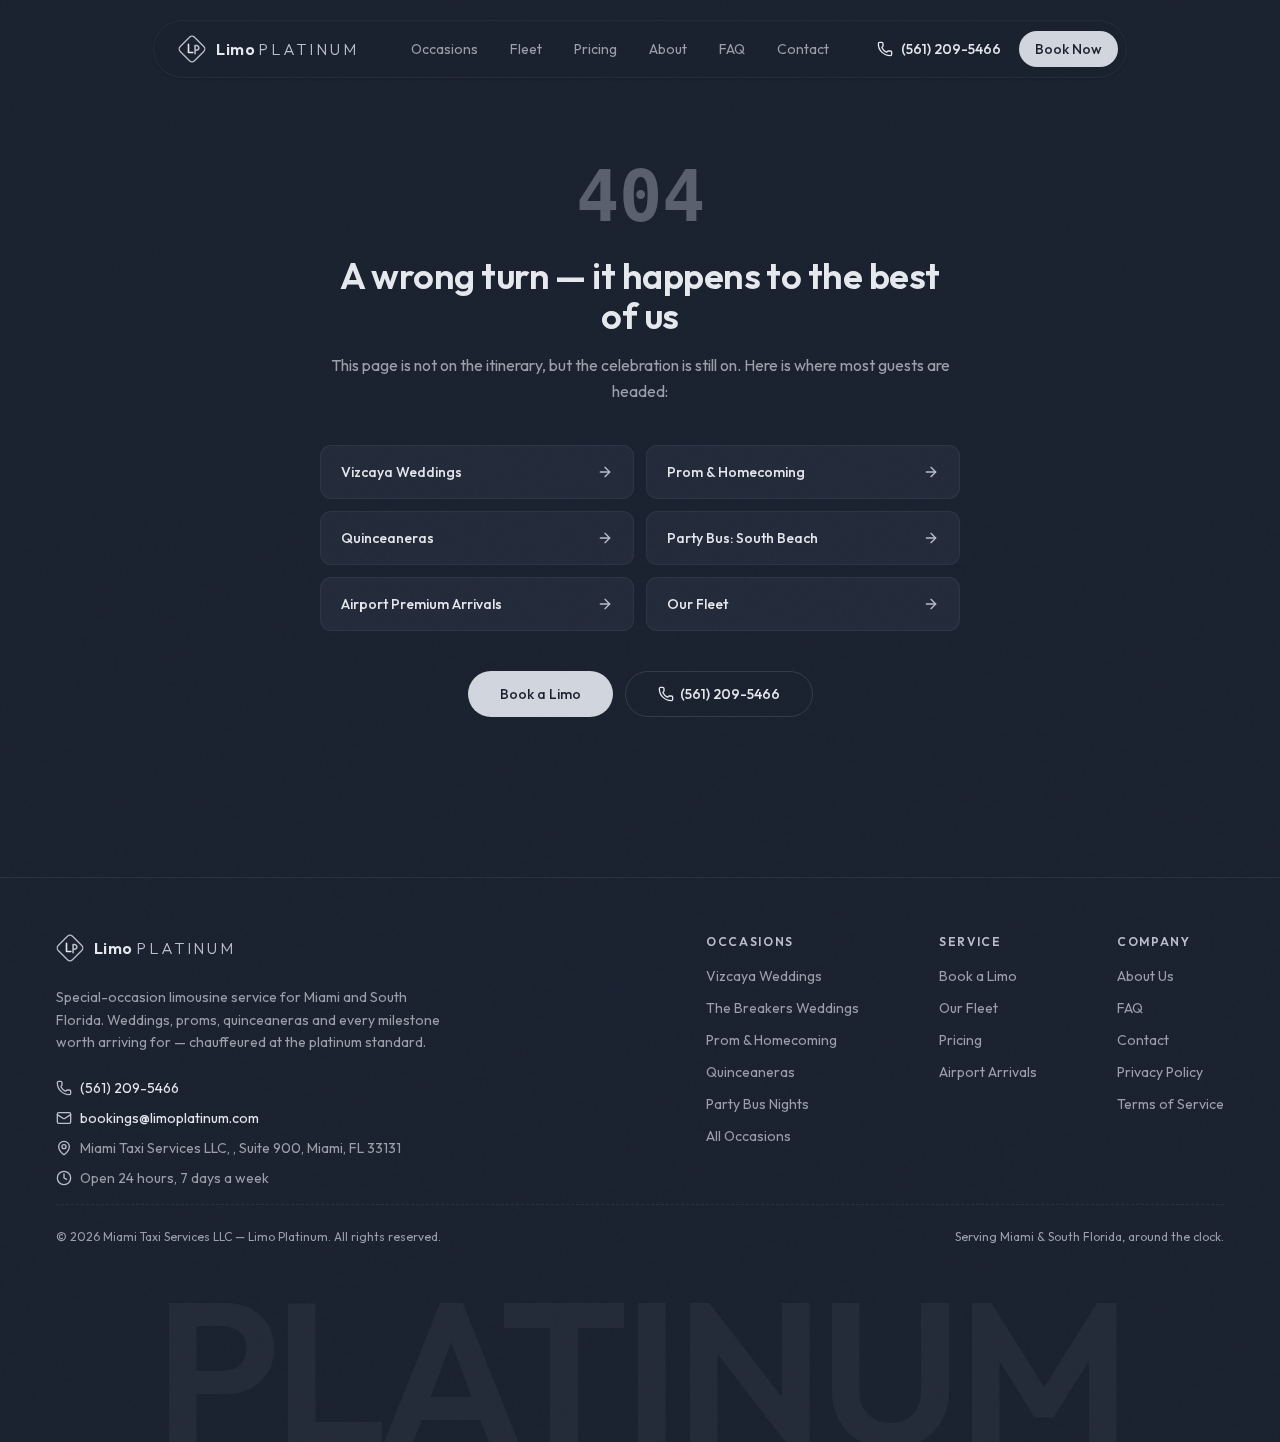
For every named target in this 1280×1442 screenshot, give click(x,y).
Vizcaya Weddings (401, 472)
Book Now (1068, 49)
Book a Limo (540, 694)
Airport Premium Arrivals (421, 604)
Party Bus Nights (757, 1104)
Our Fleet (697, 604)
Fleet (526, 49)
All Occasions (748, 1136)
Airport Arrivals (988, 1072)
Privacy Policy (1160, 1072)
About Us (1145, 976)
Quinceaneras (387, 538)
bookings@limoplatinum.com (169, 1118)
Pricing (595, 49)
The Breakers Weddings (782, 1008)
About (668, 49)
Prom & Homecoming (736, 472)
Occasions (444, 49)
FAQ (732, 49)
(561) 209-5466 (730, 694)
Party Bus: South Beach (742, 538)
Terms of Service (1170, 1104)
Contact (803, 49)
